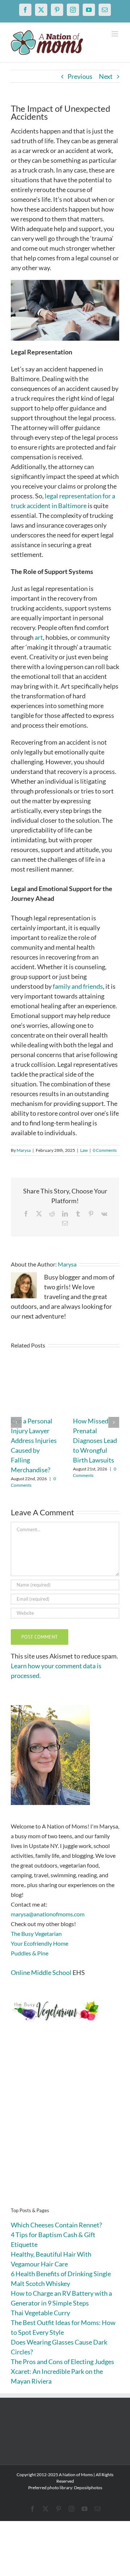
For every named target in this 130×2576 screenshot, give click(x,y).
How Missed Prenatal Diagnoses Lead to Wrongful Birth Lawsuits (95, 1440)
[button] (16, 1422)
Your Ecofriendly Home (40, 1943)
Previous (80, 76)
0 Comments (105, 1150)
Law (84, 1150)
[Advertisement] (65, 2126)
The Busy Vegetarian (36, 1934)
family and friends (78, 986)
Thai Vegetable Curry (40, 2313)
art (39, 637)
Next (106, 76)
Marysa (24, 1150)
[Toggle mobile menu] (115, 34)
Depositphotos (88, 2488)
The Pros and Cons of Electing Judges (62, 2362)
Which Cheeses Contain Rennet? (56, 2225)
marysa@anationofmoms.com (48, 1914)
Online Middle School (41, 1972)
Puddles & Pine (30, 1953)
